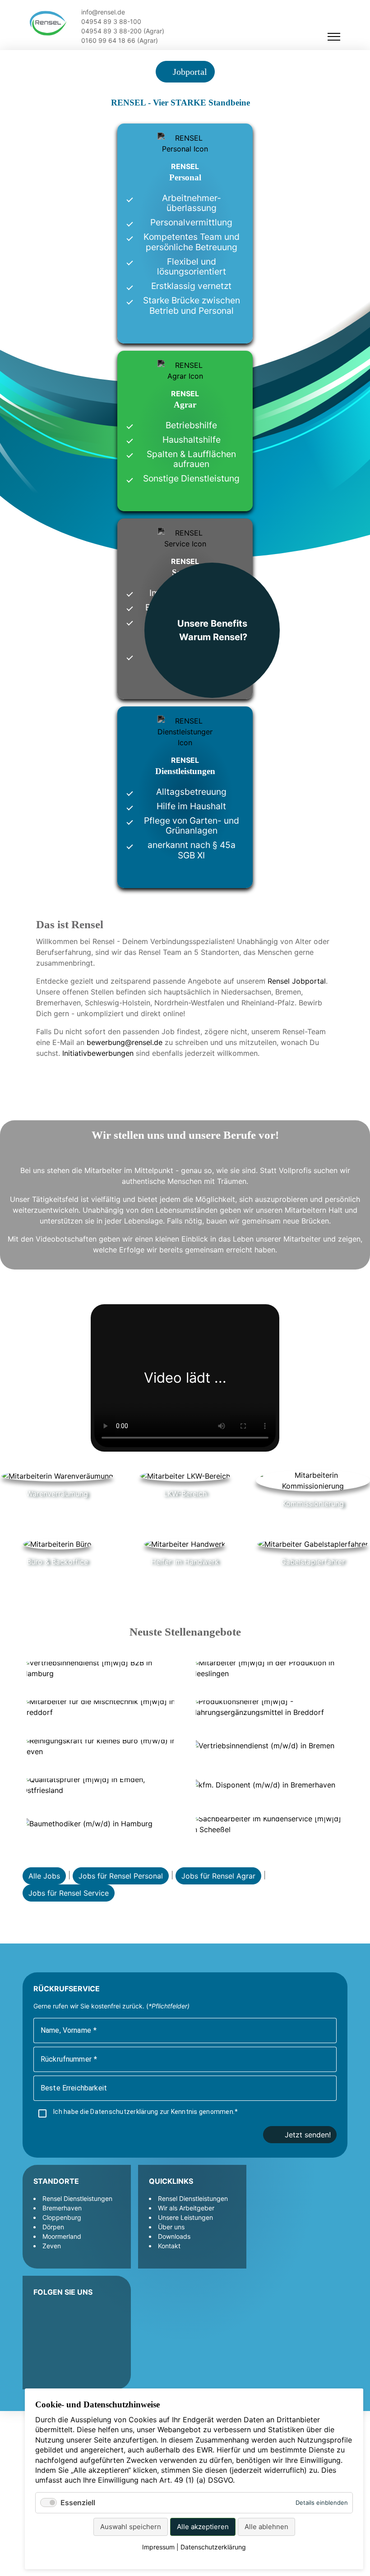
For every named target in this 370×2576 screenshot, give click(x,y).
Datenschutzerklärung (125, 2112)
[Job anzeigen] (100, 1668)
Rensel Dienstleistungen (77, 2198)
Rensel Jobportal (297, 981)
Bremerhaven (62, 2208)
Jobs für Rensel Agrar (218, 1876)
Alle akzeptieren (203, 2527)
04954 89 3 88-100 (110, 21)
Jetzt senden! (308, 2135)
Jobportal (189, 72)
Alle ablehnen (266, 2527)
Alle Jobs (44, 1876)
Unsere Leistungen (185, 2217)
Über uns (171, 2227)
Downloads (174, 2236)
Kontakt (169, 2246)
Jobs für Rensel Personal (121, 1876)
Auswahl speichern (131, 2527)
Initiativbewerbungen (98, 1053)
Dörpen (53, 2227)
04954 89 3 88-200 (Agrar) (122, 31)
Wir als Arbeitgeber (186, 2208)
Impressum (158, 2547)
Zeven (52, 2246)
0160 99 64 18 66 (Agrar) (119, 40)
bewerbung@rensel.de (125, 1042)
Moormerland (62, 2236)
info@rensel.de (102, 12)
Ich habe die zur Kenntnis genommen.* (146, 2112)
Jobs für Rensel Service (69, 1893)
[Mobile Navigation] (334, 37)
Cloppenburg (62, 2217)
